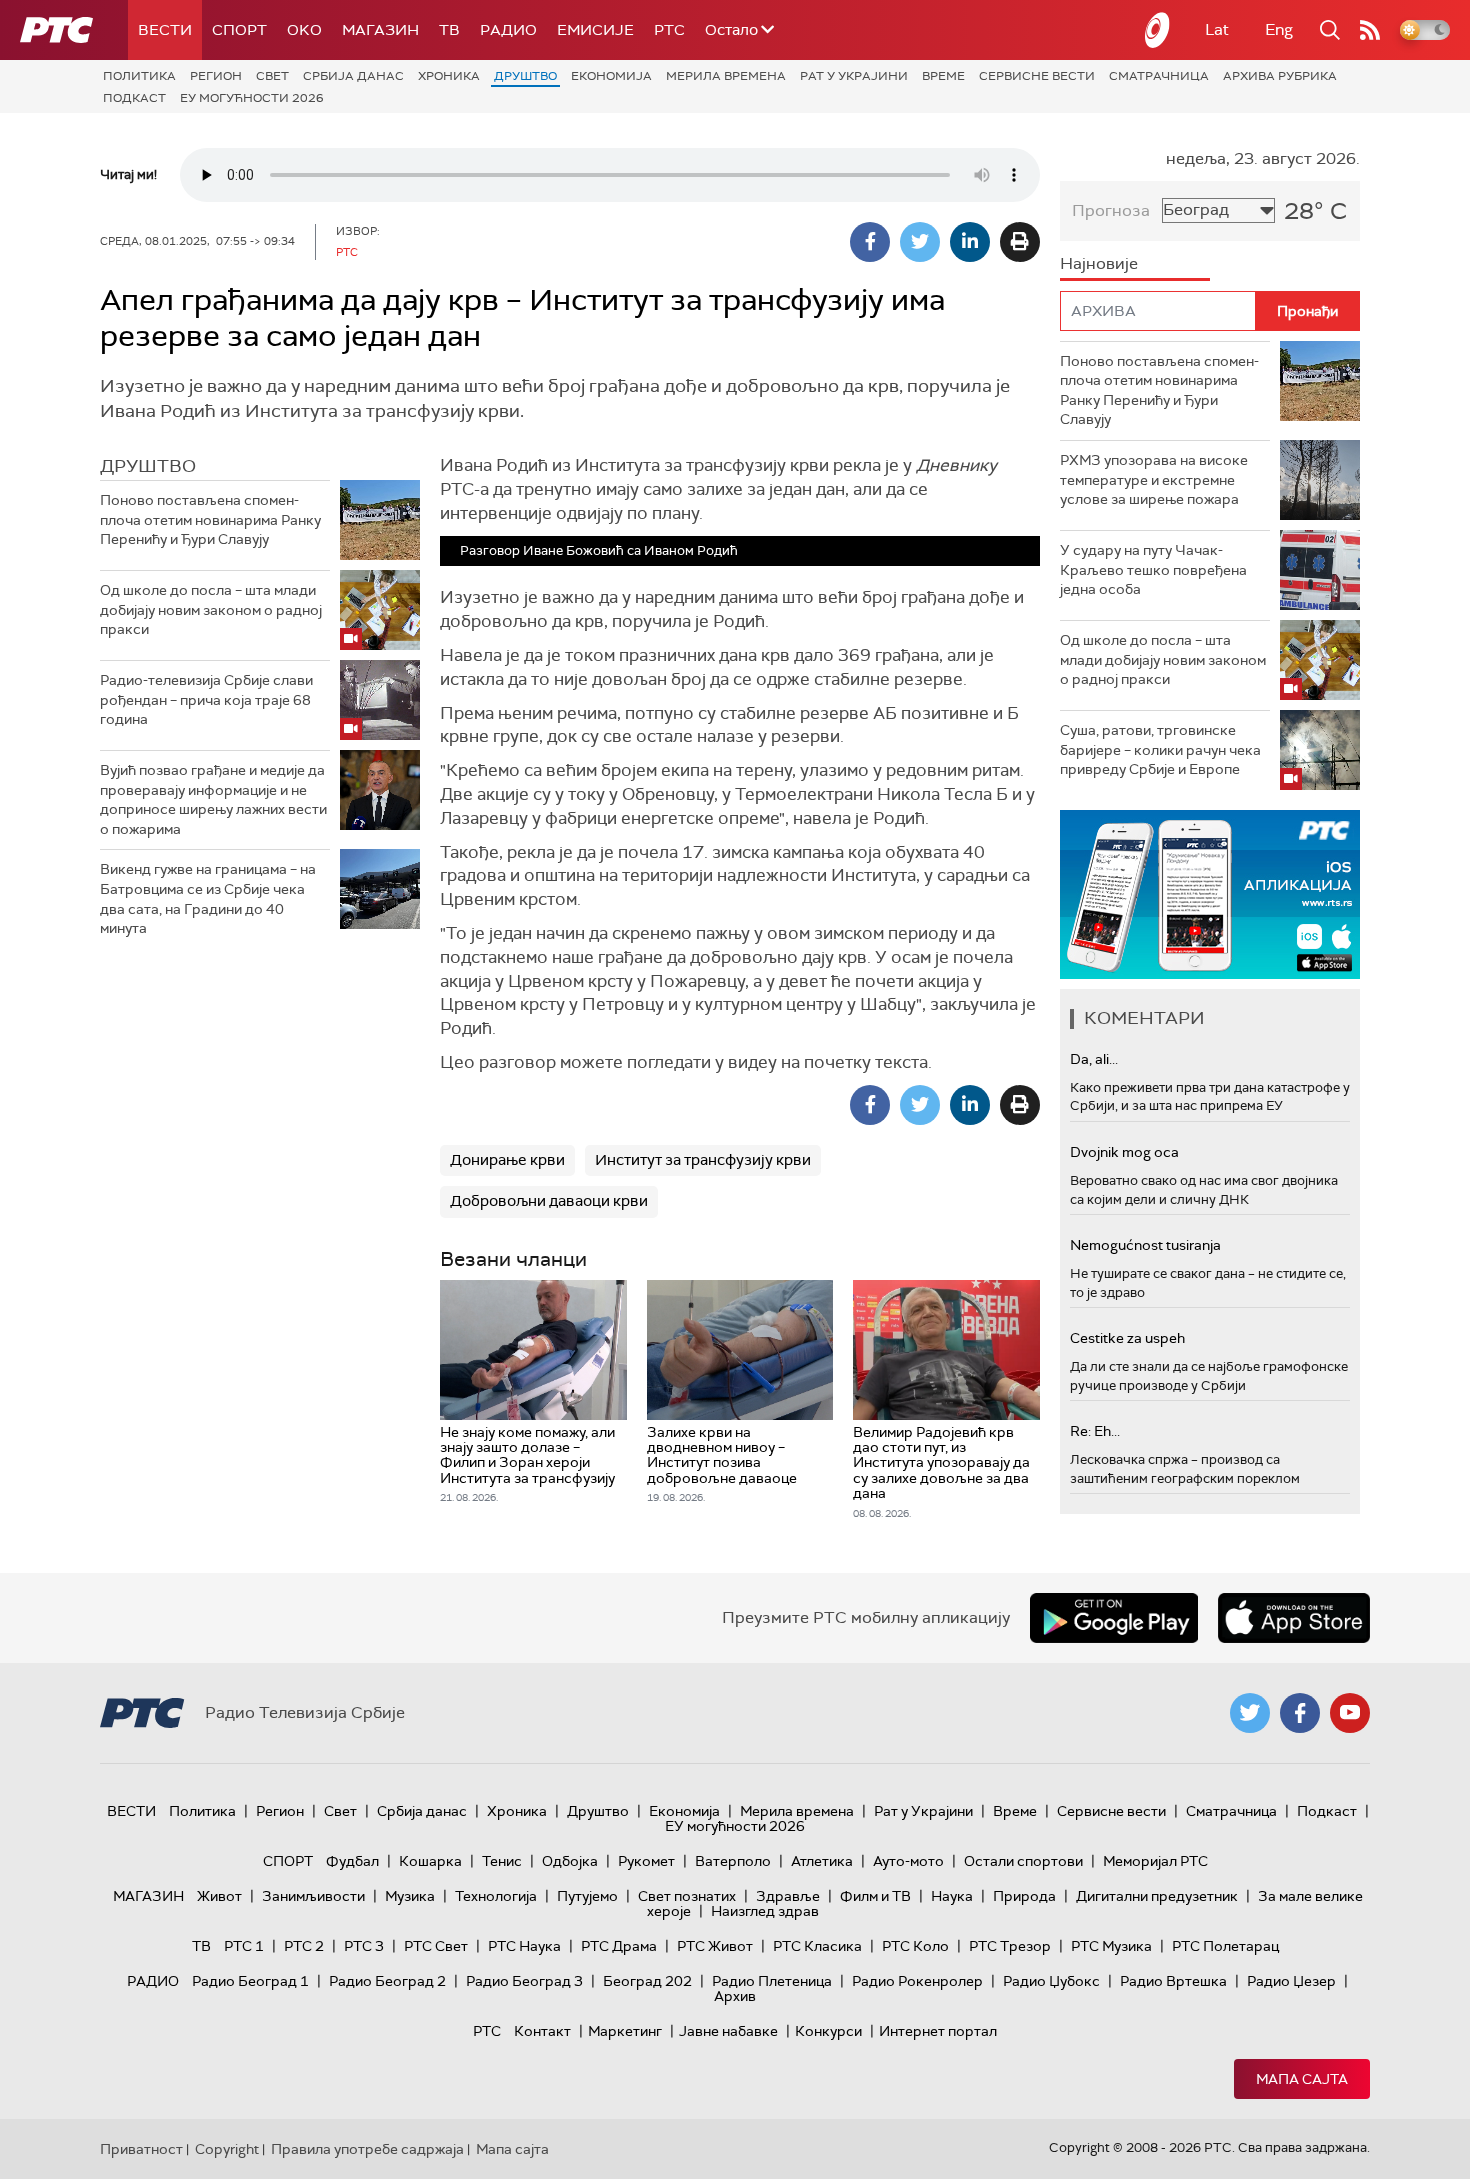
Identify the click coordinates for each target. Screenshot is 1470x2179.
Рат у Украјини (854, 76)
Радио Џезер (1291, 1981)
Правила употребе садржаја (367, 2149)
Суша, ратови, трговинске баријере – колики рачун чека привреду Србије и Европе (1160, 749)
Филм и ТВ (875, 1896)
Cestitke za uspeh (1127, 1338)
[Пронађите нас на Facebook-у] (1300, 1713)
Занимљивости (313, 1896)
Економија (611, 76)
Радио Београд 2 (387, 1981)
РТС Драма (619, 1946)
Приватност (141, 2149)
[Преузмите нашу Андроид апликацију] (1114, 1618)
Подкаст (134, 98)
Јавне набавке (728, 2031)
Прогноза (1111, 210)
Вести (165, 30)
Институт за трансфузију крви (703, 1160)
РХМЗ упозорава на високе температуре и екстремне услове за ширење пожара (1154, 479)
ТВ (449, 30)
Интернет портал (938, 2031)
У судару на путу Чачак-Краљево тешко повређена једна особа (1153, 569)
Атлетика (822, 1861)
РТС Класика (817, 1946)
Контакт (542, 2031)
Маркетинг (625, 2031)
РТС (669, 30)
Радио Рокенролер (917, 1981)
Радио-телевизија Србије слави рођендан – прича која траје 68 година (206, 699)
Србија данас (353, 76)
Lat (1217, 29)
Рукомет (646, 1861)
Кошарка (430, 1861)
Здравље (788, 1896)
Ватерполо (733, 1861)
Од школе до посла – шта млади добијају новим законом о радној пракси (211, 609)
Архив (735, 1996)
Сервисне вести (1037, 76)
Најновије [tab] (1099, 263)
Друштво (525, 76)
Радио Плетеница (772, 1981)
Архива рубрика (1280, 76)
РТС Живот (715, 1946)
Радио (508, 30)
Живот (219, 1896)
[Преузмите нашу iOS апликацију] (1294, 1618)
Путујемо (587, 1896)
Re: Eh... (1095, 1431)
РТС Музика (1111, 1946)
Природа (1024, 1896)
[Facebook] (870, 242)
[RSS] (1370, 30)
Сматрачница (1159, 76)
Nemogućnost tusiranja (1145, 1245)
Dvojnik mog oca (1124, 1152)
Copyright (227, 2149)
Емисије (595, 30)
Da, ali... (1094, 1059)
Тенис (502, 1861)
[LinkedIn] (970, 242)
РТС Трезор (1010, 1946)
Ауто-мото (908, 1861)
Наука (952, 1896)
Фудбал (352, 1861)
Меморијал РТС (1155, 1861)
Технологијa (496, 1896)
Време (943, 76)
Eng (1279, 29)
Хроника (449, 76)
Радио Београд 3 (524, 1981)
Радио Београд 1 (250, 1981)
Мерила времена (726, 76)
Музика (410, 1896)
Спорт (239, 30)
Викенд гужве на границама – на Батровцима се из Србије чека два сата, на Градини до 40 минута (208, 898)
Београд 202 (647, 1981)
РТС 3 (364, 1946)
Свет (272, 76)
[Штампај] (1020, 242)
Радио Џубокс (1051, 1981)
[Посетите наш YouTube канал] (1350, 1713)
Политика (139, 76)
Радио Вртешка (1173, 1981)
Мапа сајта (1302, 2079)
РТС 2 (304, 1946)
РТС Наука (524, 1946)
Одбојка (570, 1861)
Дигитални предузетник (1157, 1896)
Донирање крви (507, 1160)
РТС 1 (244, 1946)
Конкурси (828, 2031)
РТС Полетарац (1225, 1946)
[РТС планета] (1158, 30)
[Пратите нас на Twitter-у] (1250, 1713)
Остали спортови (1023, 1861)
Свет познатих (687, 1896)
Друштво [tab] (148, 466)
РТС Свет (436, 1946)
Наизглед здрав (765, 1911)
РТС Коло (915, 1946)
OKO (304, 30)
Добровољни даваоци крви (549, 1201)
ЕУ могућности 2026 (252, 98)
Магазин (380, 30)
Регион (216, 76)
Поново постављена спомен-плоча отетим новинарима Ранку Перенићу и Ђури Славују (210, 519)
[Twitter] (920, 242)
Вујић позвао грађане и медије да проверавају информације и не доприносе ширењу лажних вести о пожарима (213, 799)
